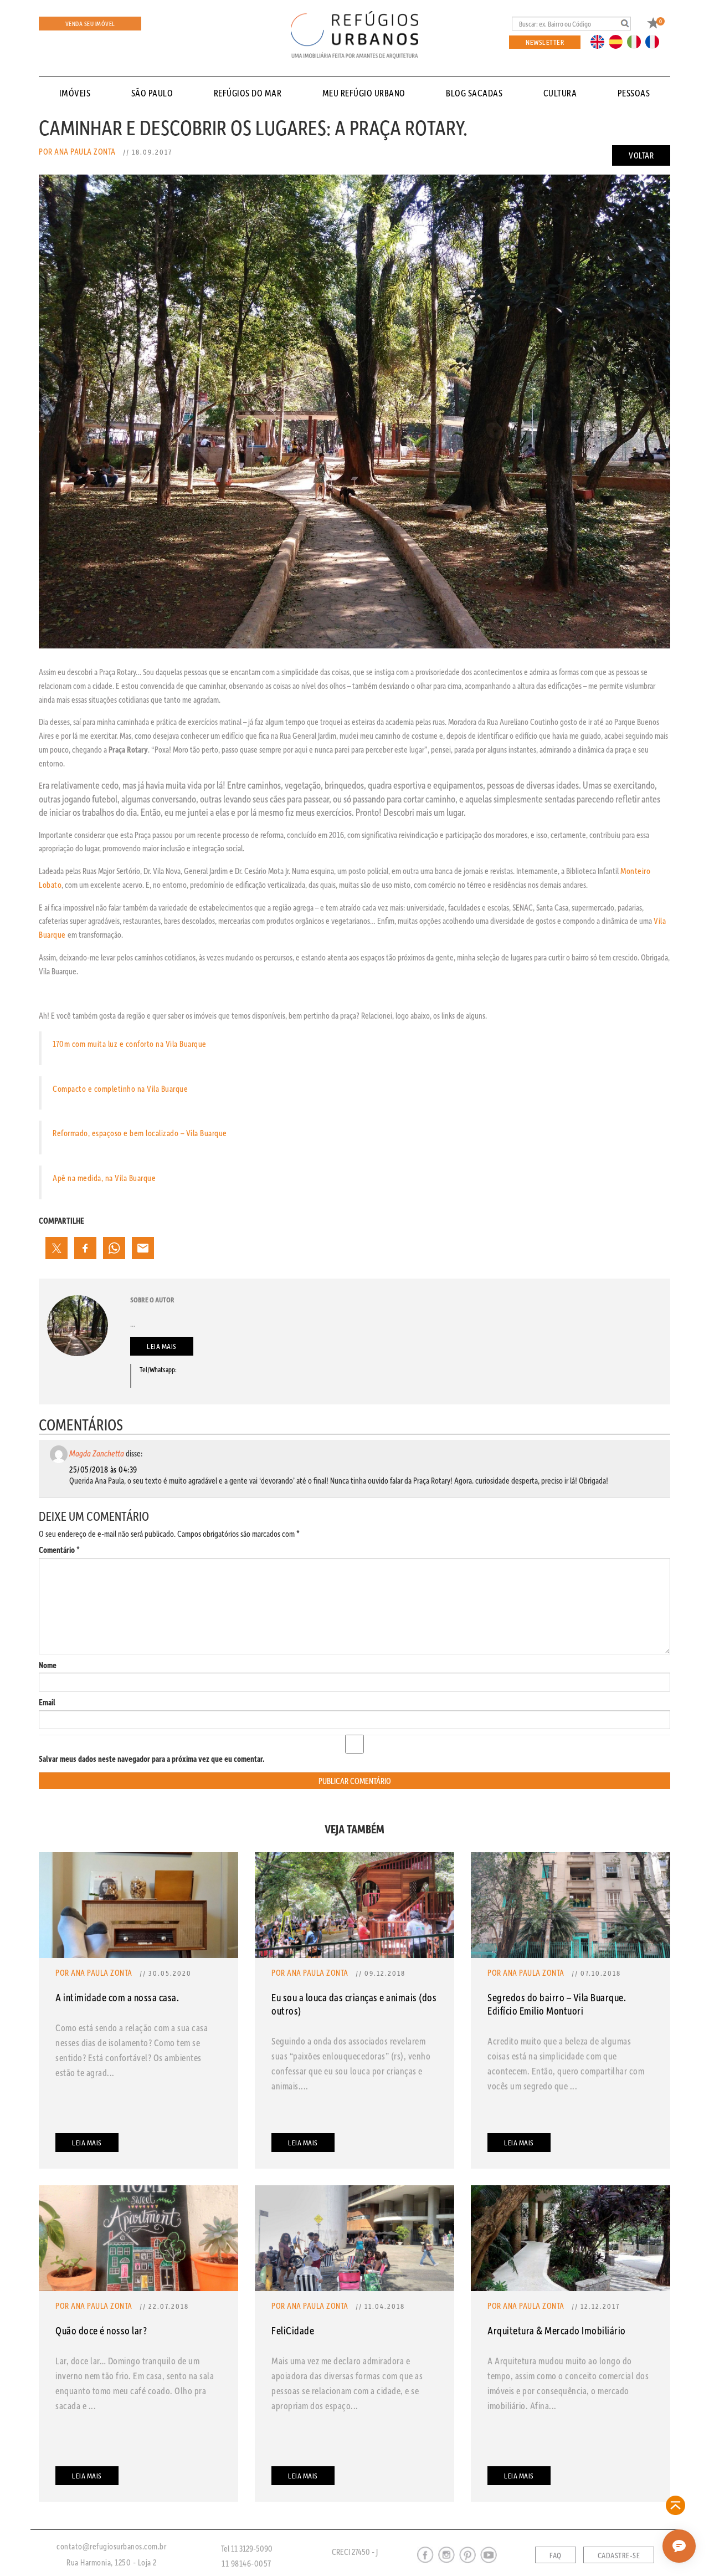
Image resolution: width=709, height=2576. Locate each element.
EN (600, 41)
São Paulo (152, 93)
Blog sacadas (474, 93)
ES (619, 41)
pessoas (634, 93)
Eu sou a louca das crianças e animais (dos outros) (354, 2004)
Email (47, 1702)
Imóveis (75, 93)
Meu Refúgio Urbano (364, 93)
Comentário (59, 1550)
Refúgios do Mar (248, 93)
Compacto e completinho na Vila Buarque (120, 1088)
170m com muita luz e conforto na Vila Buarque (130, 1044)
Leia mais (162, 1346)
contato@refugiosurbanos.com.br (111, 2546)
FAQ (556, 2555)
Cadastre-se (619, 2555)
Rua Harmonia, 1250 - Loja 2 (112, 2562)
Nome (48, 1665)
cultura (560, 93)
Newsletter (545, 42)
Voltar (641, 155)
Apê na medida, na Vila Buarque (104, 1178)
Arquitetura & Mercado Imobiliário (557, 2330)
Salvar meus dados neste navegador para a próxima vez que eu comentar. (152, 1759)
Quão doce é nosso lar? (101, 2330)
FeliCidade (293, 2330)
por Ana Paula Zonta (77, 151)
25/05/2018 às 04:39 (103, 1469)
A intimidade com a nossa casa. (117, 1997)
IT (638, 41)
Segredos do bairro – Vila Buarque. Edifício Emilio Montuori (557, 2004)
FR (655, 41)
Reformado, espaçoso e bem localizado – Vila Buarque (140, 1133)
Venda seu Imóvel (90, 24)
